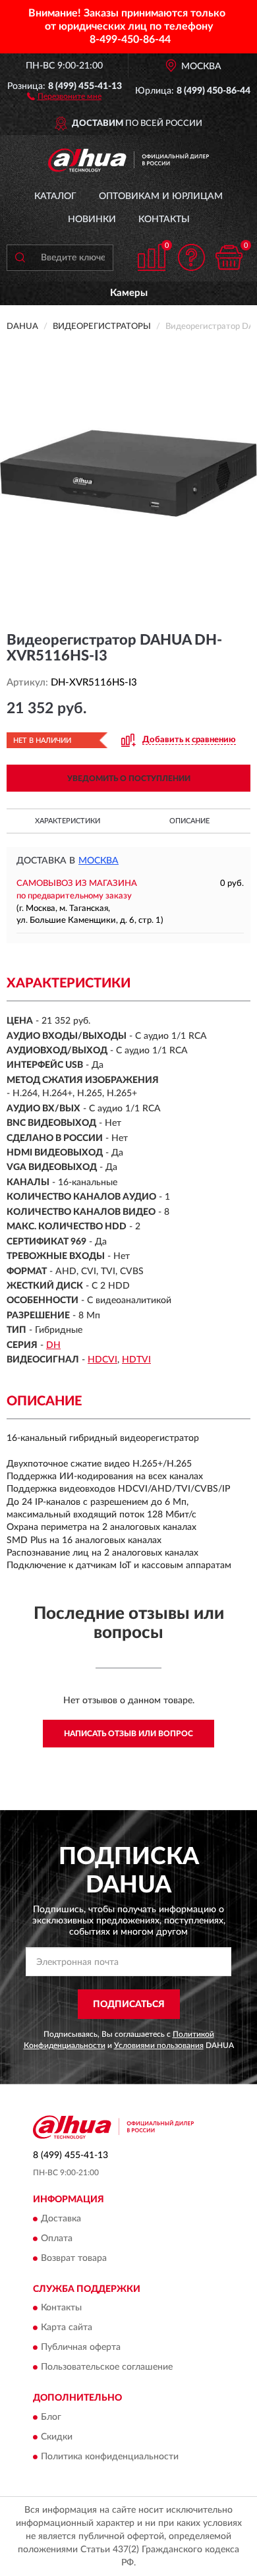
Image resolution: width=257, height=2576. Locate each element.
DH (53, 1345)
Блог (51, 2417)
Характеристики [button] (68, 821)
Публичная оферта (81, 2348)
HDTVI (136, 1360)
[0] (229, 257)
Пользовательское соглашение (107, 2368)
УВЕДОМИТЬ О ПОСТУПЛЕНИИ (129, 778)
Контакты (164, 220)
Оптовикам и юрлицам (161, 196)
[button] (64, 96)
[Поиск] (20, 258)
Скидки (57, 2437)
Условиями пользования (159, 2045)
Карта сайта (67, 2328)
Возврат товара (74, 2258)
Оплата (57, 2239)
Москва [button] (99, 861)
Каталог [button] (55, 196)
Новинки (92, 220)
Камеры (129, 293)
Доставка (61, 2219)
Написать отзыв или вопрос (128, 1734)
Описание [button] (189, 821)
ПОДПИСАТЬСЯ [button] (129, 2005)
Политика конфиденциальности (110, 2457)
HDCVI (102, 1360)
